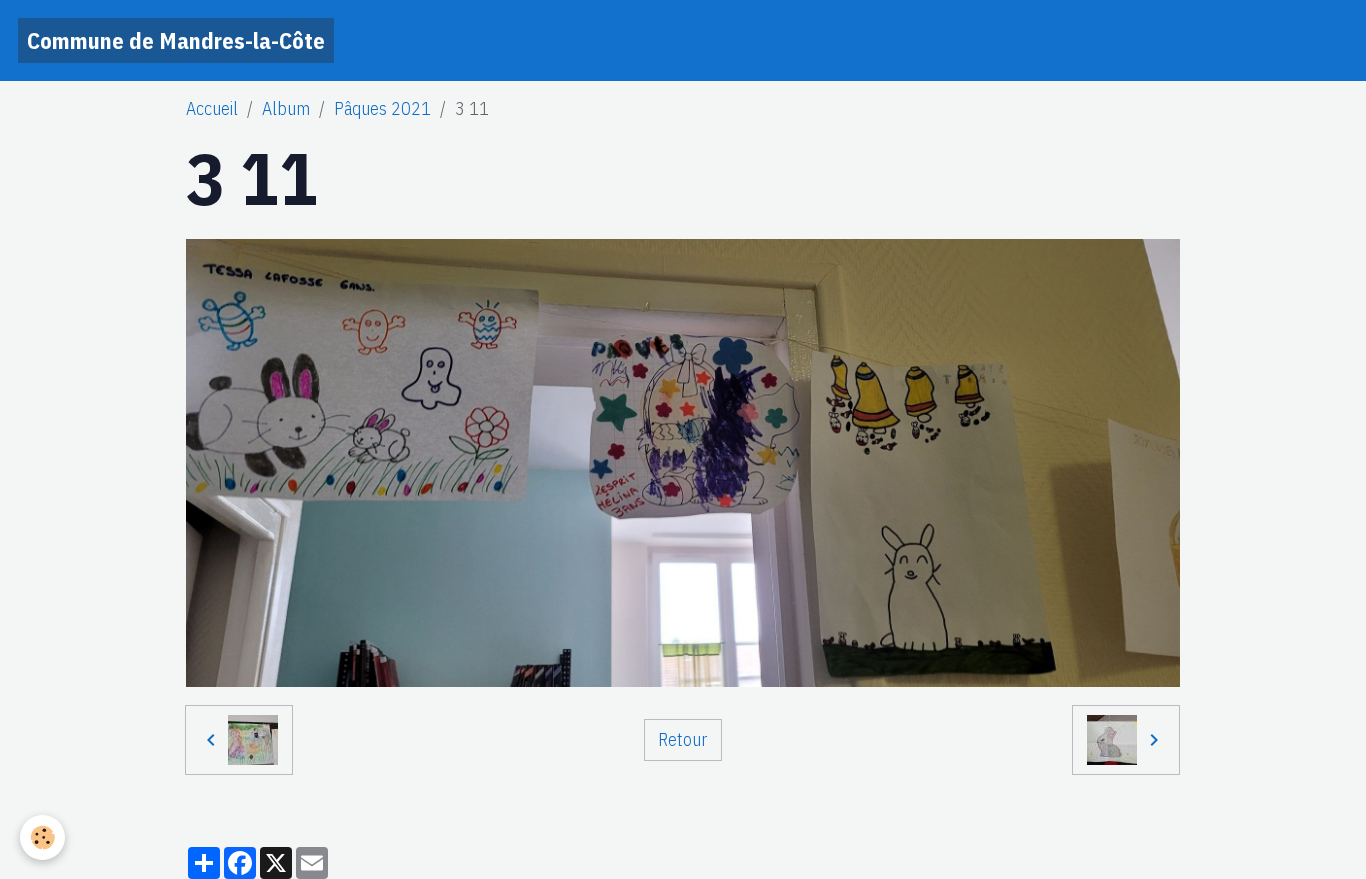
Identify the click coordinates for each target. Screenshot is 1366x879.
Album (286, 108)
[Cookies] (42, 837)
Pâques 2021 (382, 108)
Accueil (212, 108)
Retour (682, 739)
